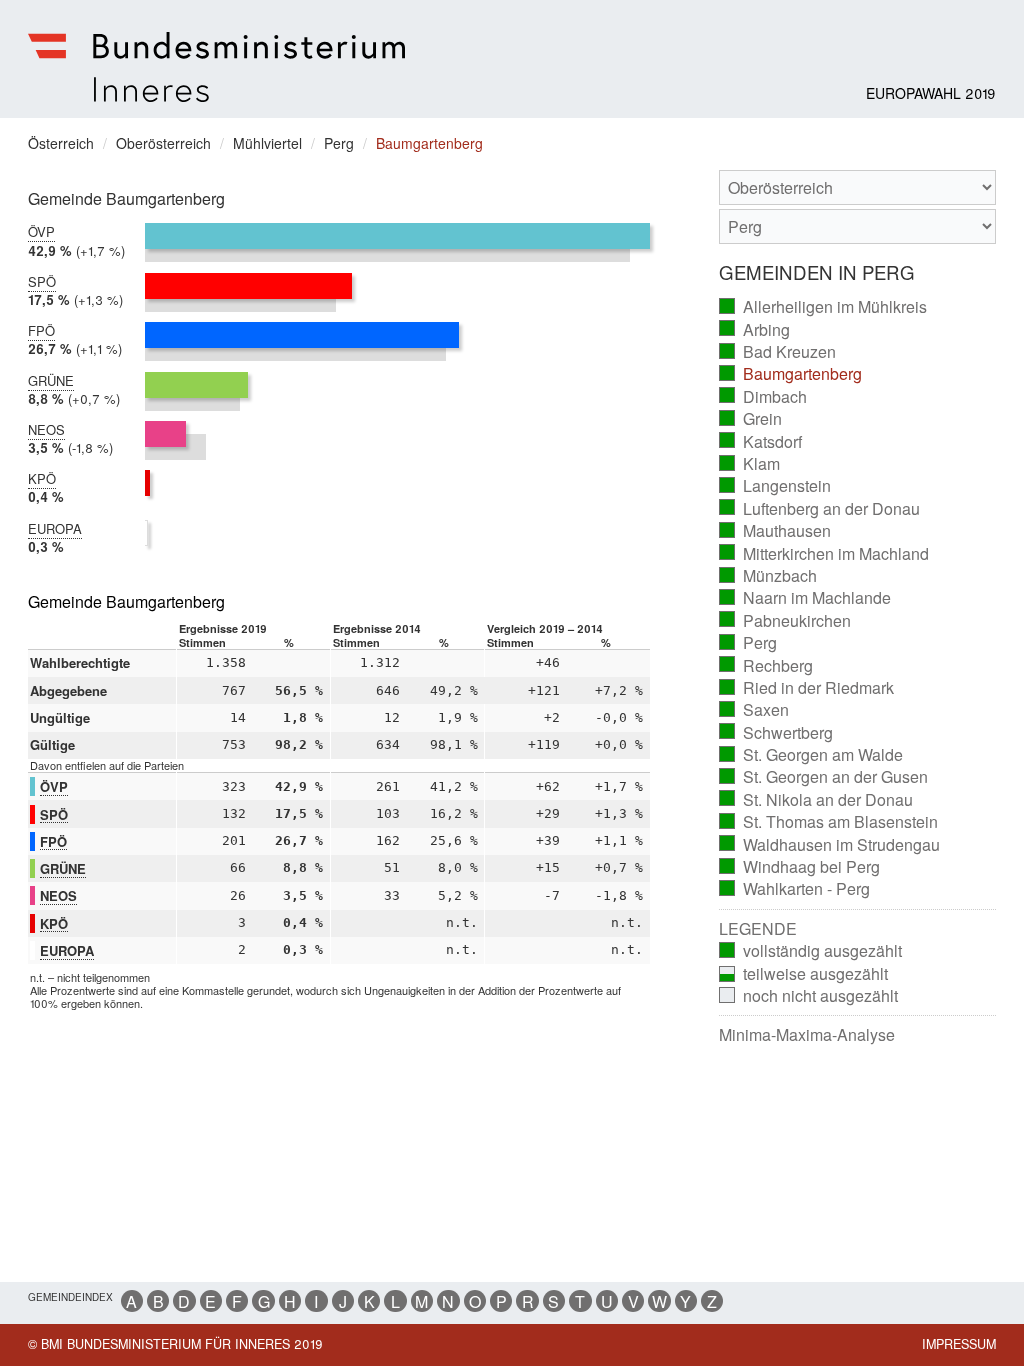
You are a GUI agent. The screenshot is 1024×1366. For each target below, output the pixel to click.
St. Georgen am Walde (811, 755)
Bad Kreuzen (778, 352)
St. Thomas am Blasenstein (829, 822)
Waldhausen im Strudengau (830, 845)
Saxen (754, 710)
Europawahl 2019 (931, 93)
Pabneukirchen (785, 621)
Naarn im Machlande (805, 598)
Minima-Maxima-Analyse (807, 1035)
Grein (751, 419)
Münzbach (768, 576)
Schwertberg (776, 733)
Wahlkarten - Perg (795, 889)
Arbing (755, 330)
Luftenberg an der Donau (820, 509)
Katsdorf (761, 442)
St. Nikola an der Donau (816, 800)
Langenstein (775, 486)
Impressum (959, 1344)
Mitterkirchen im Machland (824, 554)
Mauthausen (775, 531)
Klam (750, 464)
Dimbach (763, 397)
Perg (748, 643)
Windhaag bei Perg (800, 867)
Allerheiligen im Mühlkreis (823, 307)
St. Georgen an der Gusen (824, 777)
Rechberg (766, 666)
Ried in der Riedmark (807, 688)
